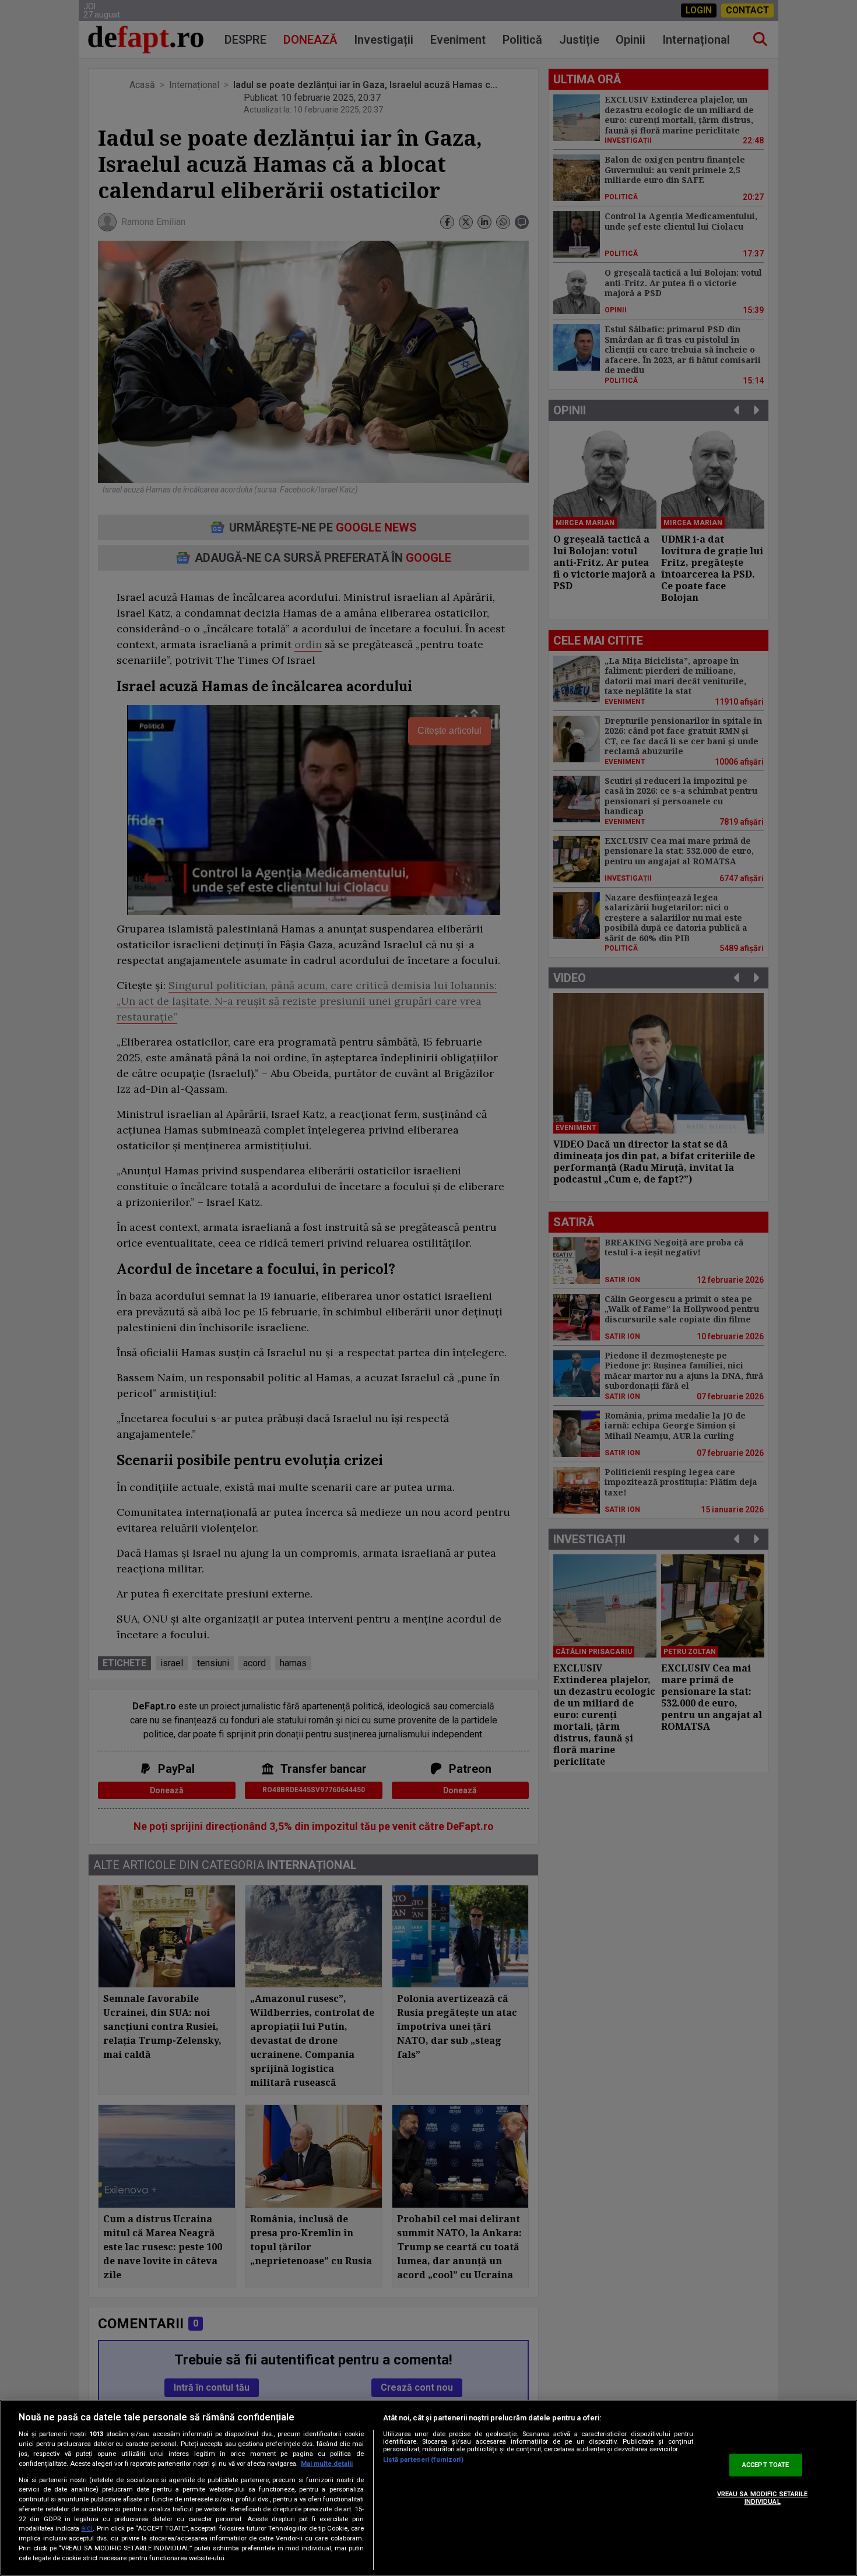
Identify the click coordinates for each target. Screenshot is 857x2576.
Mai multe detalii (327, 2464)
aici (87, 2529)
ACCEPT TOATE (765, 2465)
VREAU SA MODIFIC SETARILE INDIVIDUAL (763, 2498)
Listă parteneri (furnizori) (423, 2460)
